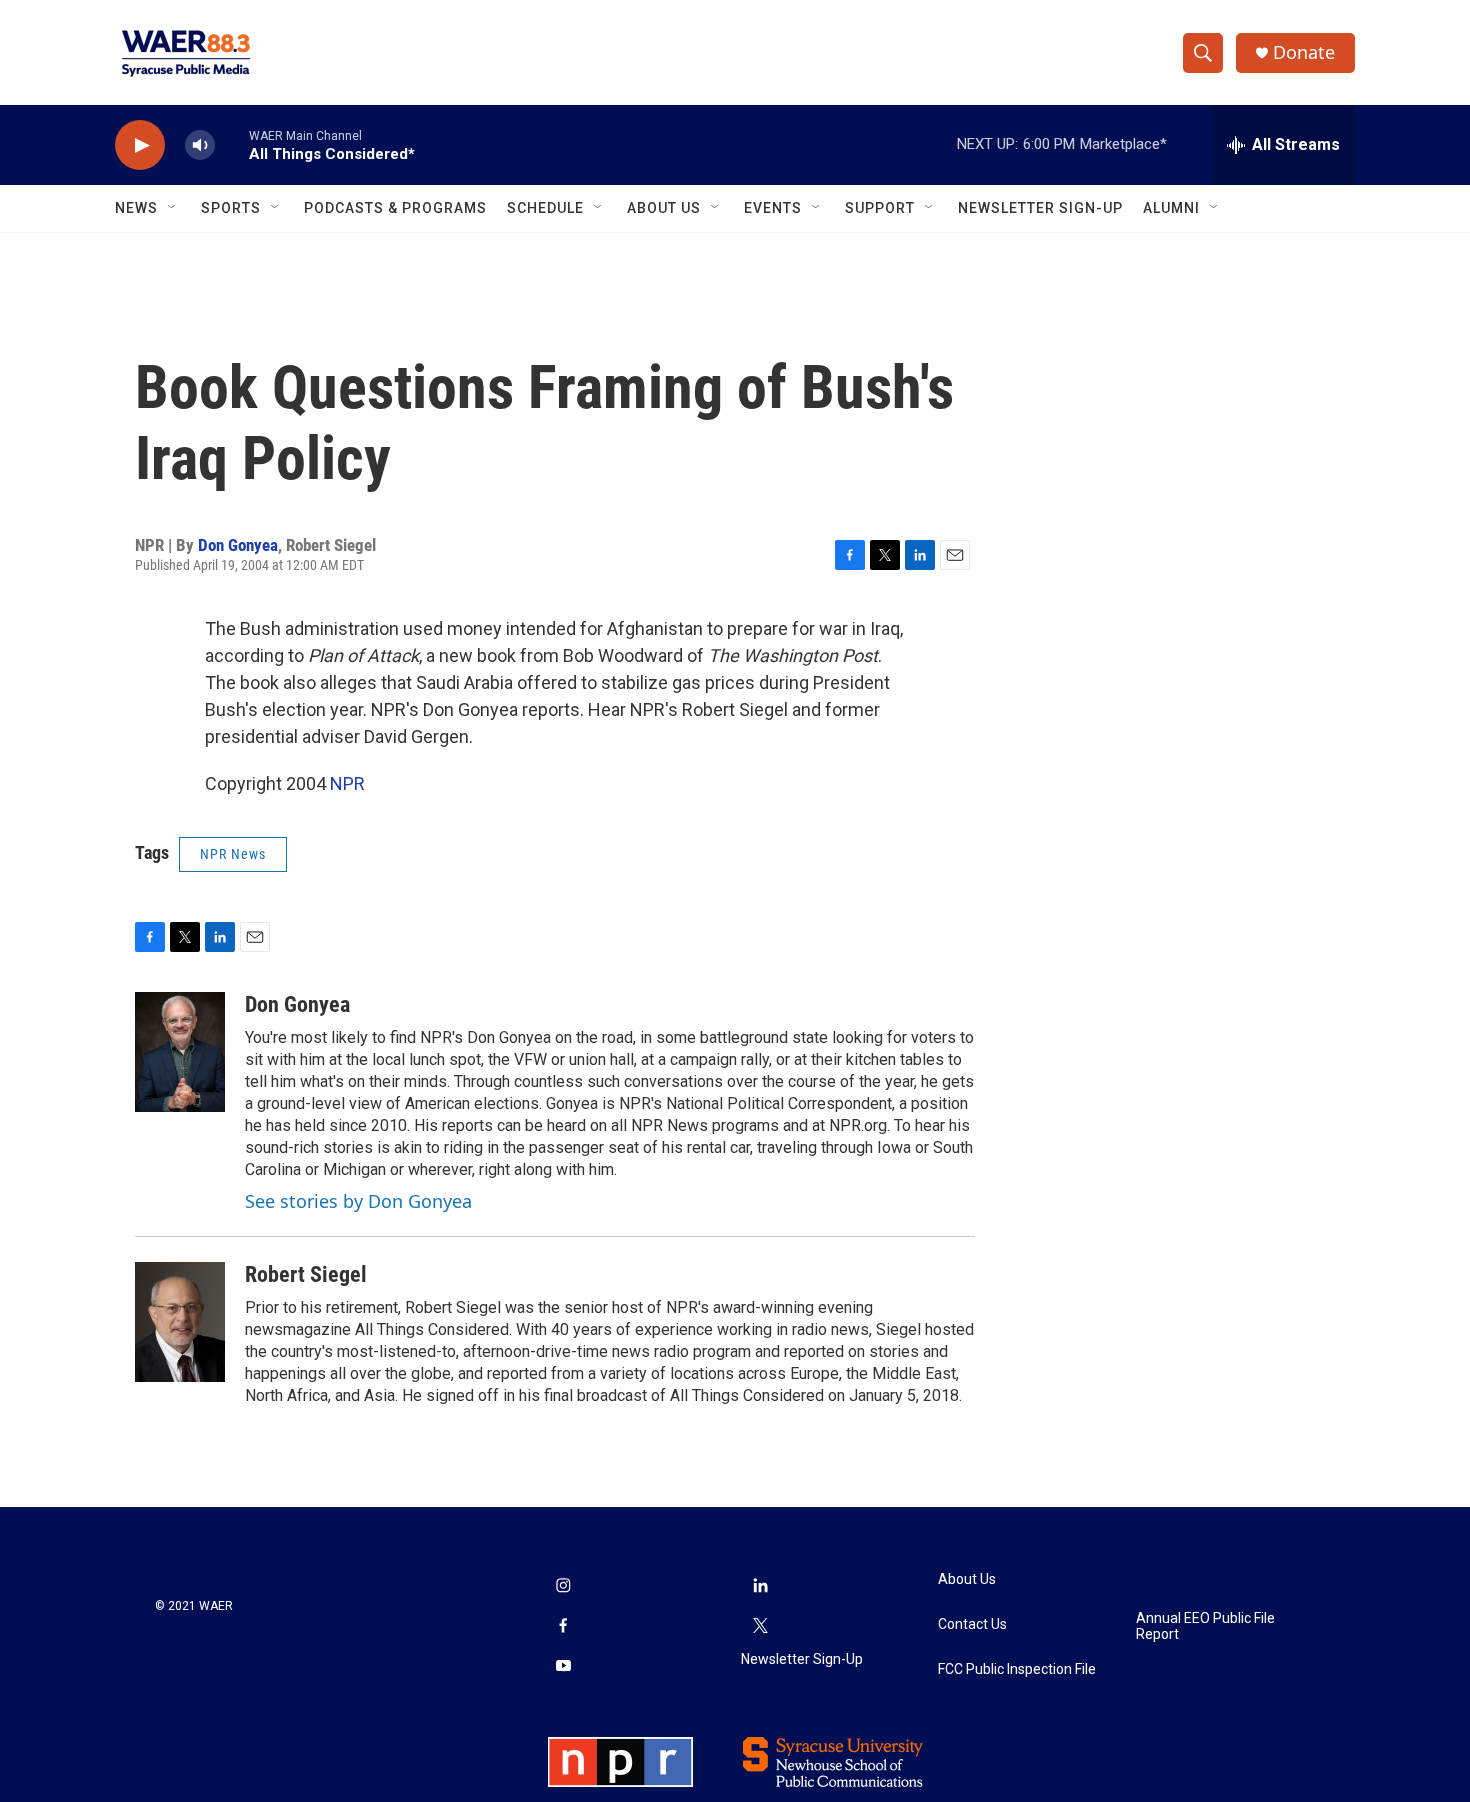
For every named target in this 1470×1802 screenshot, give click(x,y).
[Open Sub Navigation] (173, 208)
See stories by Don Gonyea (358, 1201)
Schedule (545, 208)
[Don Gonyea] (180, 1052)
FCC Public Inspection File (1017, 1669)
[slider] (232, 144)
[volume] (200, 145)
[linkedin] (761, 1587)
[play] (140, 145)
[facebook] (563, 1627)
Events (773, 208)
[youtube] (563, 1667)
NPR (347, 783)
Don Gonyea (238, 545)
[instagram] (563, 1587)
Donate (1304, 52)
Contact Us (972, 1624)
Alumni (1171, 208)
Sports (231, 208)
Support (880, 208)
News (136, 208)
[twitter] (761, 1627)
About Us (664, 208)
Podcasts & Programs (395, 208)
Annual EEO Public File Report (1205, 1626)
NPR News (233, 854)
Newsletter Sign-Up (1040, 208)
